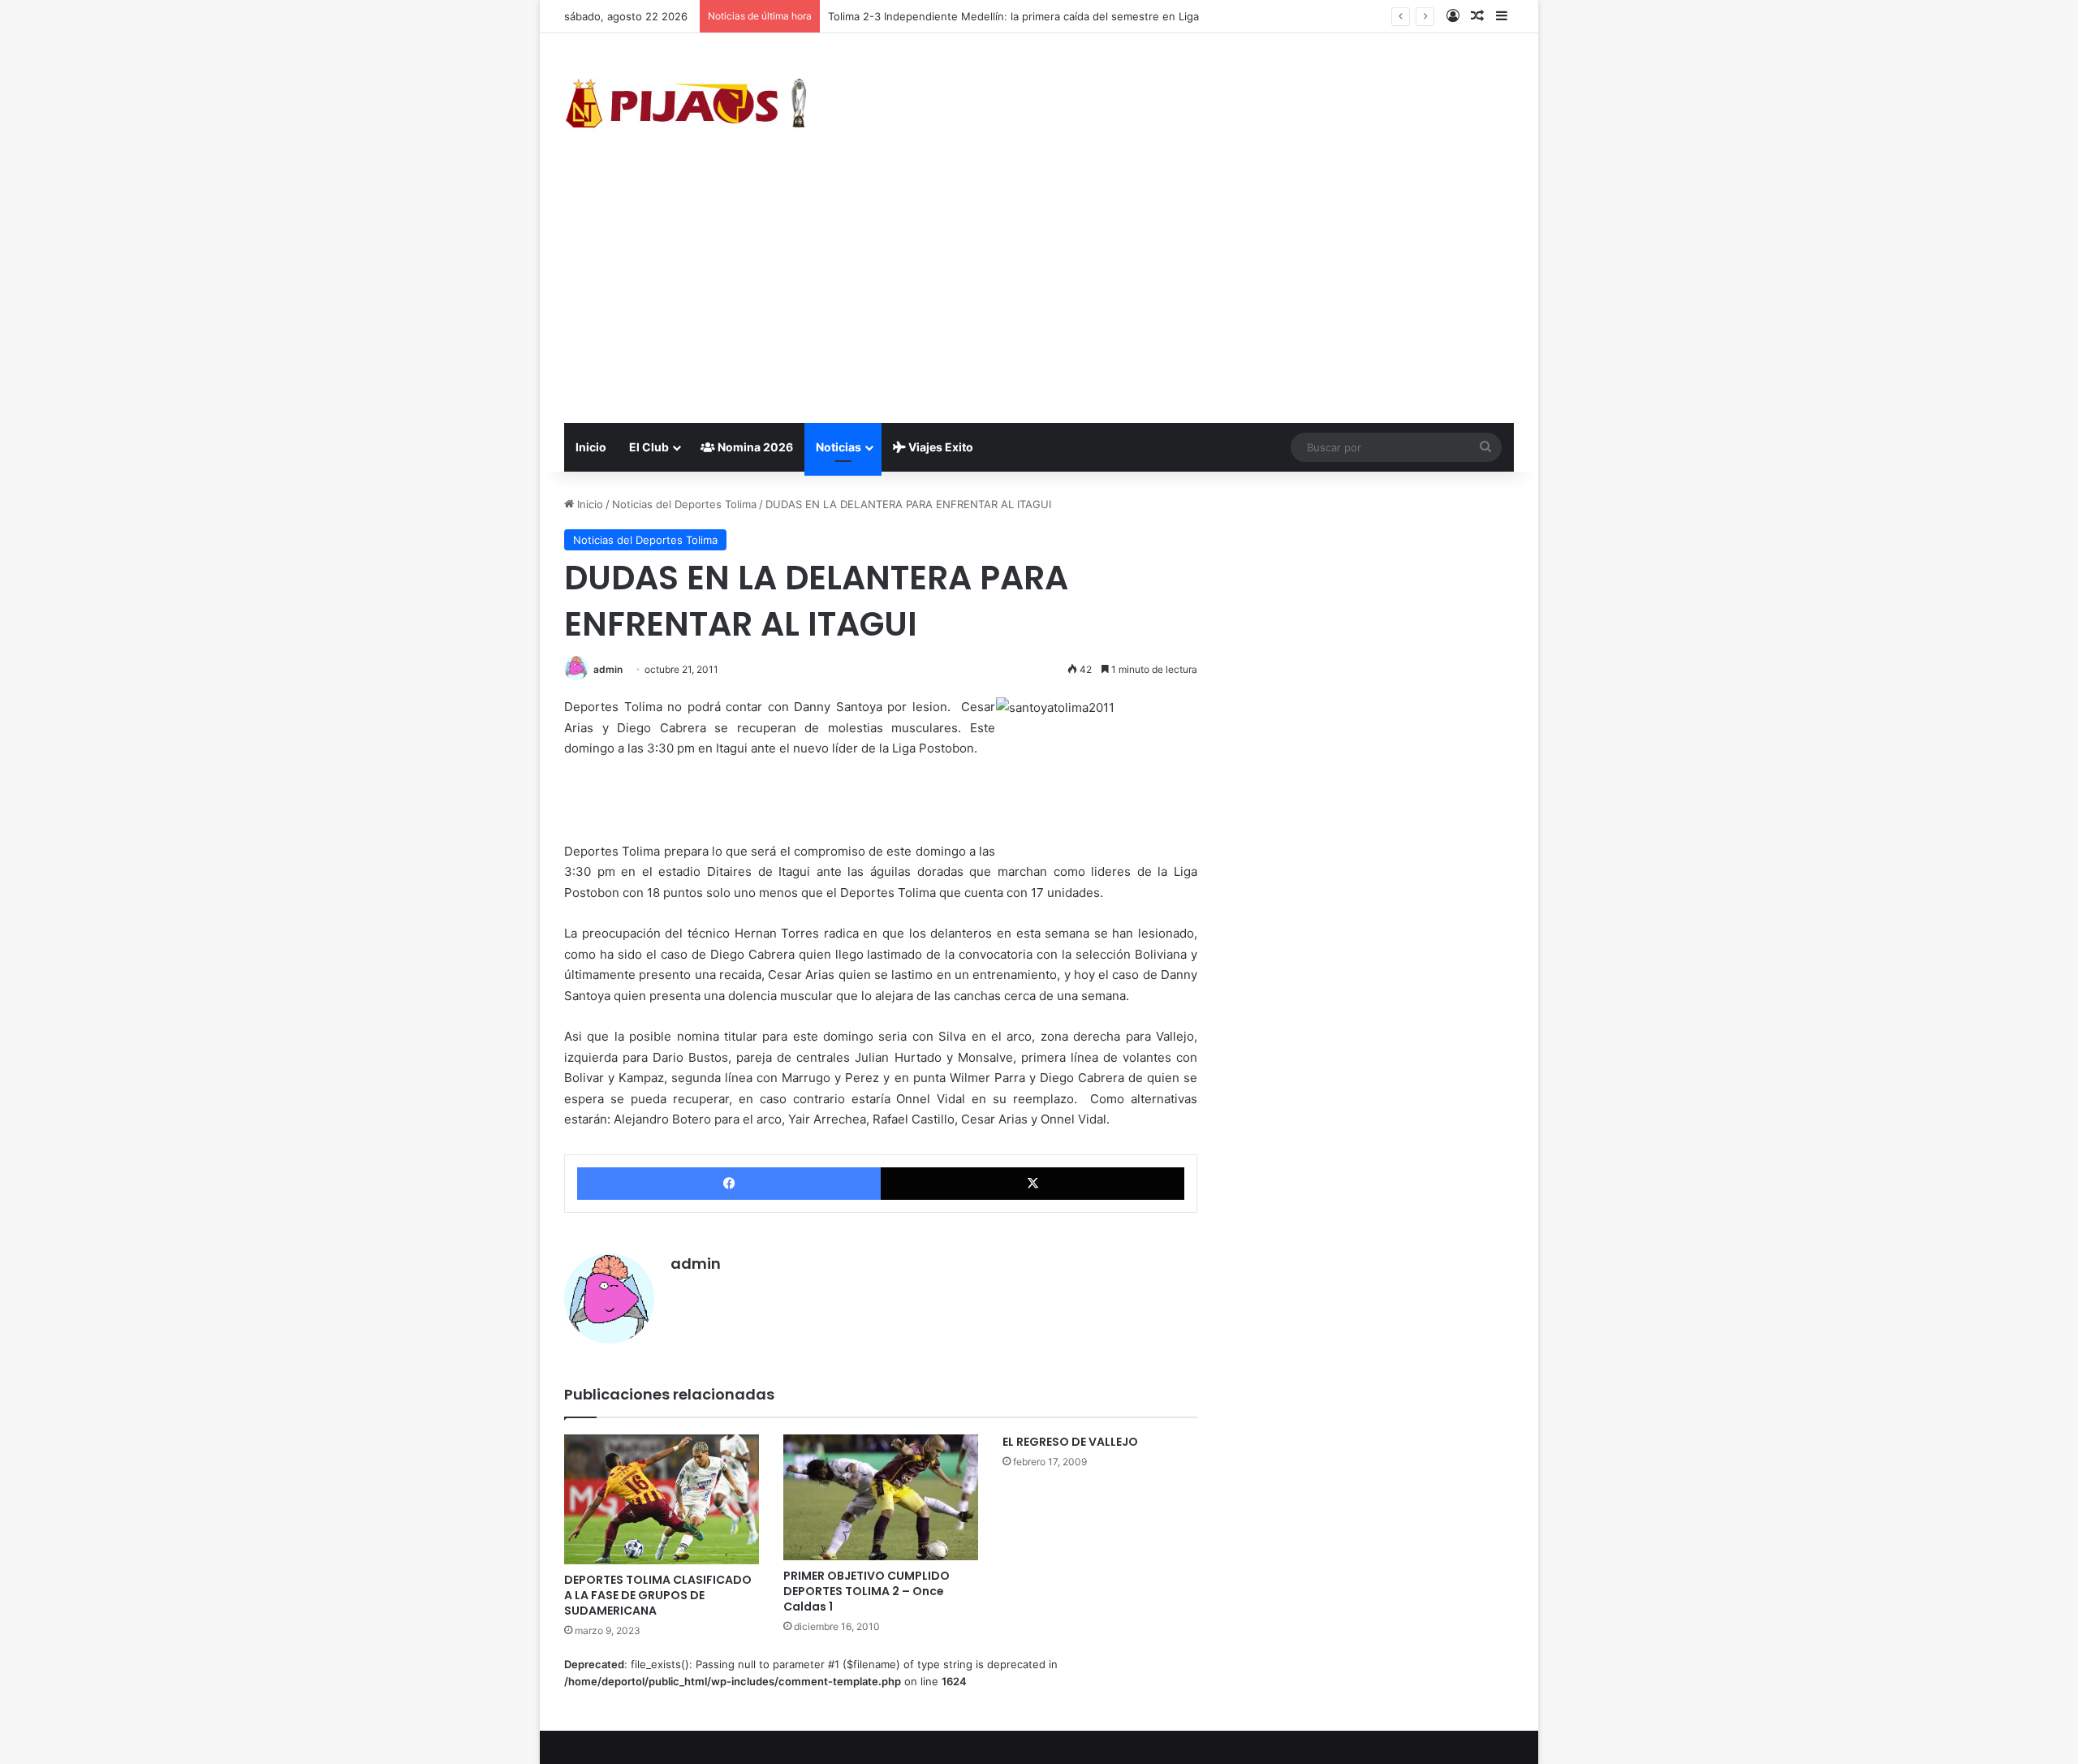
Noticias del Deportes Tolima (684, 504)
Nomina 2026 (754, 447)
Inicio (591, 447)
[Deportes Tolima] (686, 106)
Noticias (839, 447)
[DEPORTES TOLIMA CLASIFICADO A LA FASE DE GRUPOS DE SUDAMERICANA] (662, 1499)
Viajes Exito (940, 447)
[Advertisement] (1039, 301)
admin (608, 669)
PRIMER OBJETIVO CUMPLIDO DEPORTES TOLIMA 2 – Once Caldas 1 (867, 1591)
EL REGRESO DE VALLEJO (1070, 1442)
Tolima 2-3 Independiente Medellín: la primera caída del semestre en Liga (1013, 16)
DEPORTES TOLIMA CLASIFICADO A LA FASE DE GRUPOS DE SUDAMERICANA (658, 1595)
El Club (649, 447)
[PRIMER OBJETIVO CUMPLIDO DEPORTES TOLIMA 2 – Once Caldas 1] (881, 1498)
